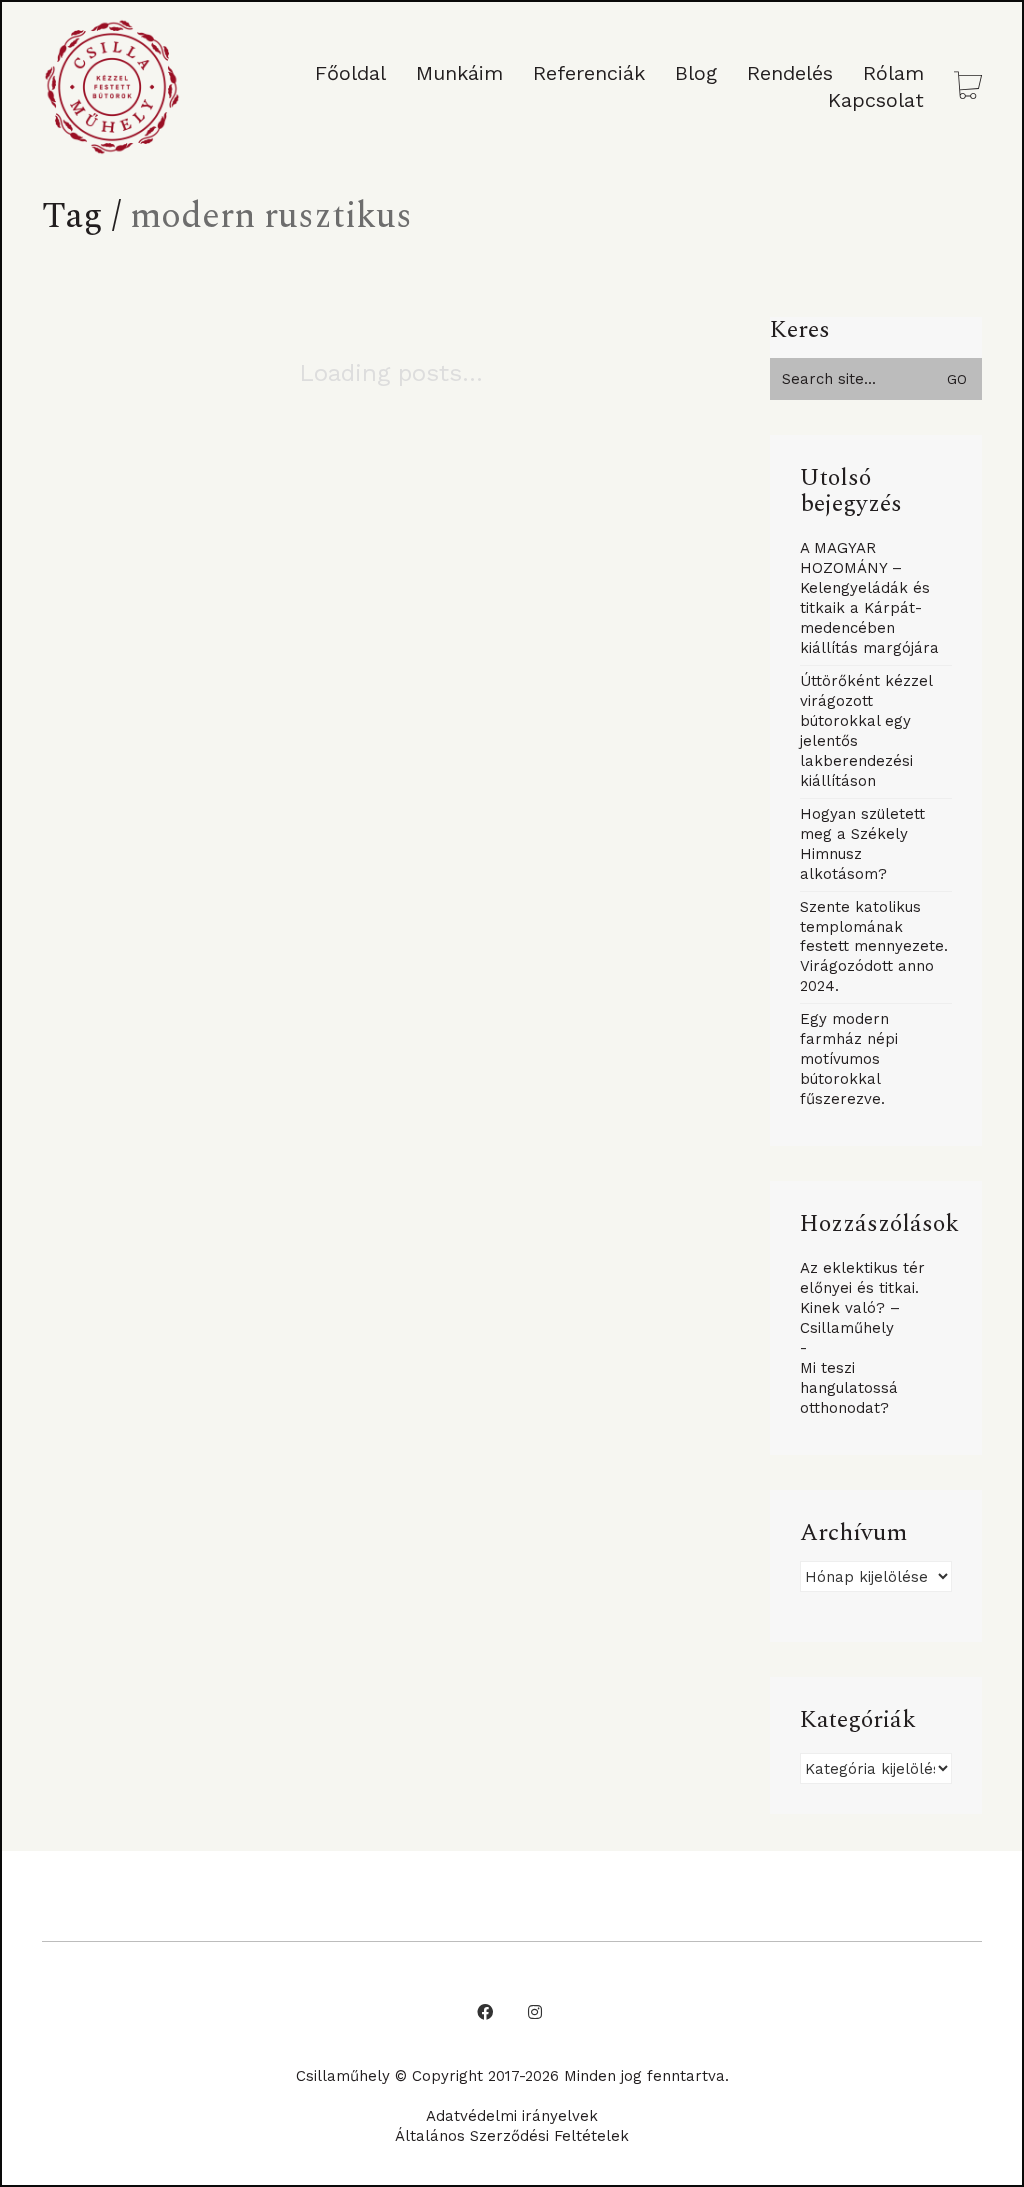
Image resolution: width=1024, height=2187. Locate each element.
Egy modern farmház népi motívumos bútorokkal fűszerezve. (849, 1059)
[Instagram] (535, 2012)
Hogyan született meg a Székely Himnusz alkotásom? (862, 844)
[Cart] (968, 87)
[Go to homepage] (112, 87)
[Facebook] (485, 2012)
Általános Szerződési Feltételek (512, 2136)
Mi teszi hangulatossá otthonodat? (849, 1388)
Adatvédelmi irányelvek (512, 2116)
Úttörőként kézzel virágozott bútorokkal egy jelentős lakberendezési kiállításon (866, 731)
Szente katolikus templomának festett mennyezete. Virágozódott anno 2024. (874, 947)
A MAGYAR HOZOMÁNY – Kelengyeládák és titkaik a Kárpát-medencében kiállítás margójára (869, 598)
